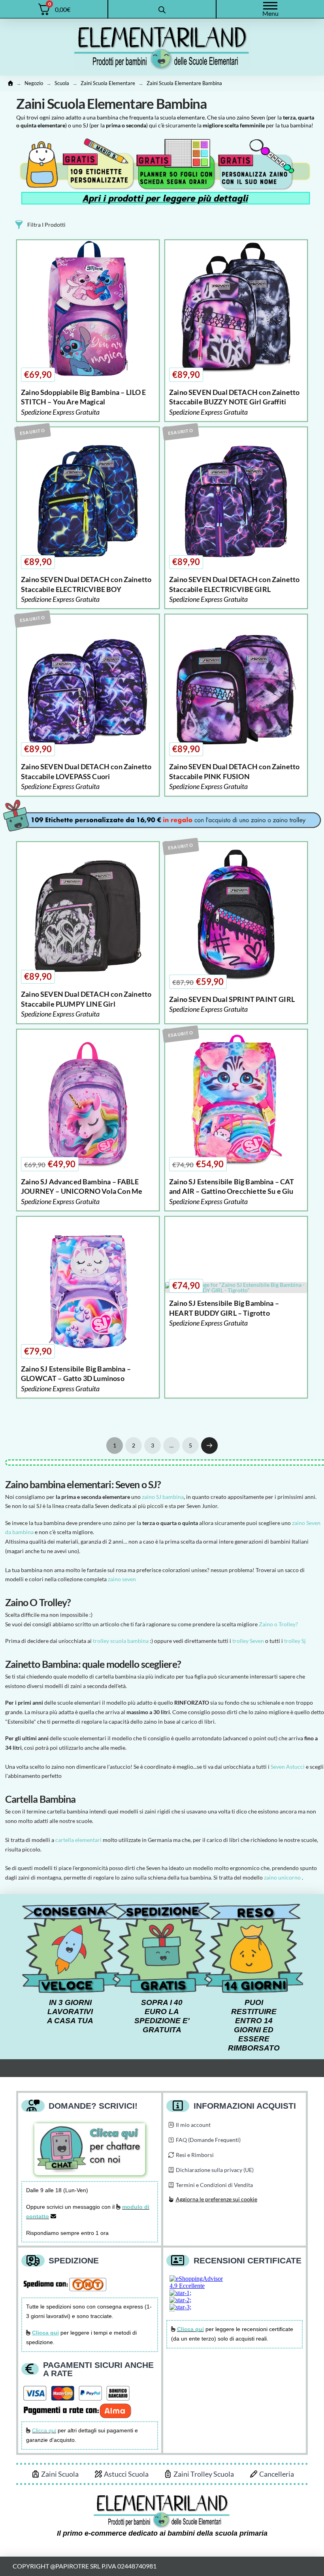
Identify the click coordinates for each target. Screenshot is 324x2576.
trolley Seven (249, 1641)
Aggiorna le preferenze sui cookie (217, 2199)
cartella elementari (78, 1840)
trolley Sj (295, 1641)
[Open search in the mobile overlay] (162, 9)
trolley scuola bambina (121, 1641)
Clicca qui (44, 2430)
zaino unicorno (282, 1877)
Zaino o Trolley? (278, 1624)
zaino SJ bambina (163, 1497)
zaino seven (122, 1579)
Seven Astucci (288, 1767)
